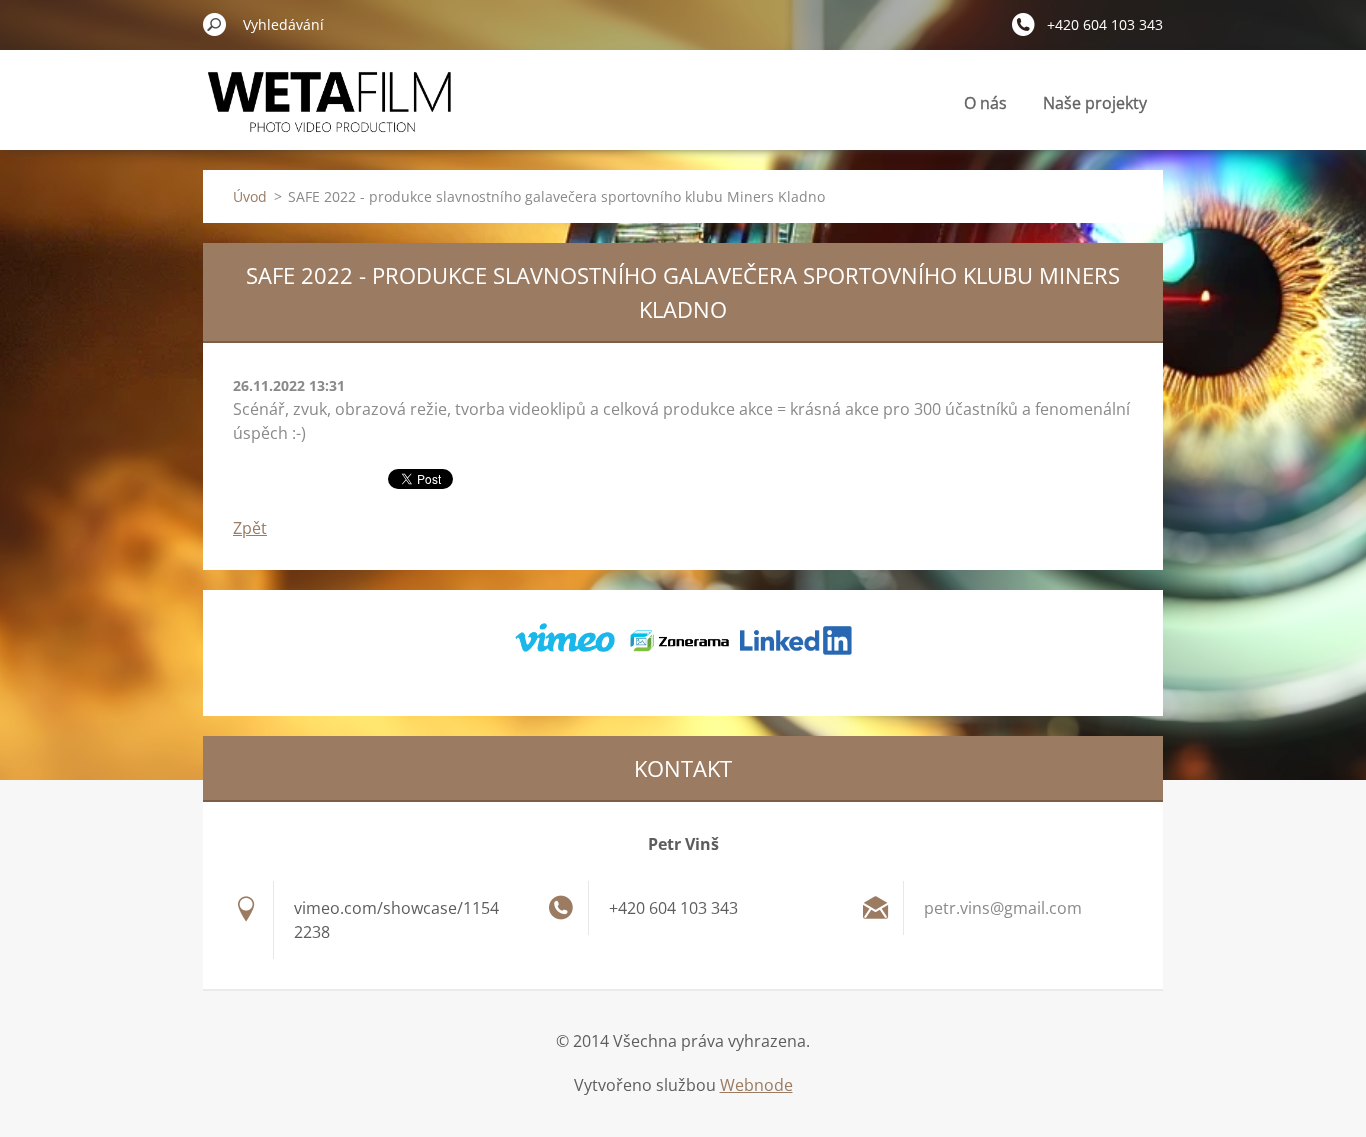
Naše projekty (1095, 103)
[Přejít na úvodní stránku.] (330, 113)
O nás (985, 103)
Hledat (215, 24)
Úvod (250, 196)
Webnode (756, 1085)
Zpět (250, 528)
